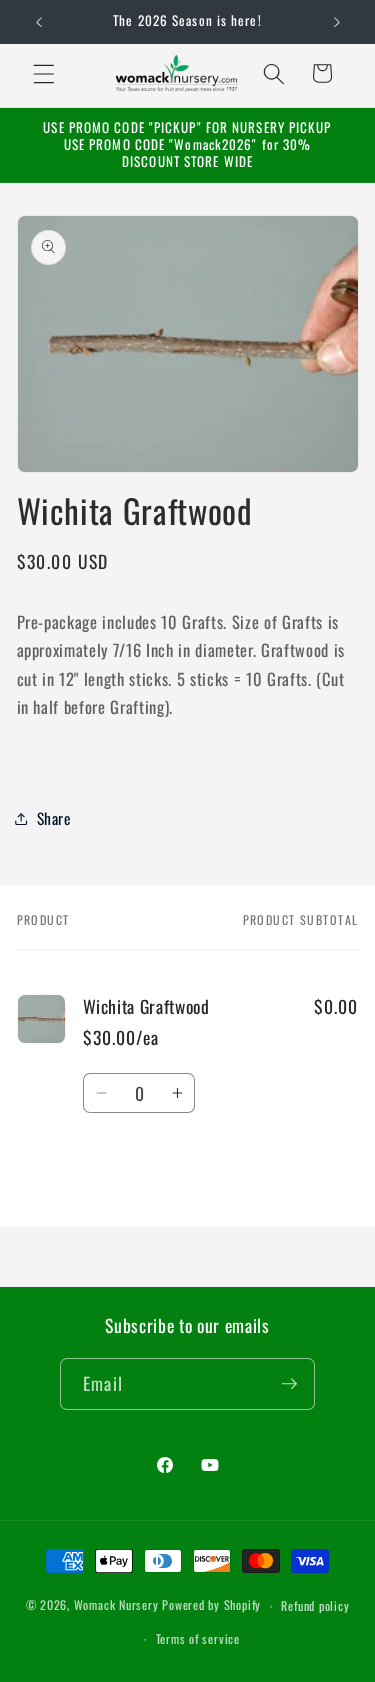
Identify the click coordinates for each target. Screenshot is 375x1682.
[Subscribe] (289, 1384)
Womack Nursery (116, 1605)
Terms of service (198, 1638)
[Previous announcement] (39, 22)
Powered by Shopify (211, 1605)
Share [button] (54, 818)
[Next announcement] (337, 22)
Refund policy (315, 1605)
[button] (44, 73)
